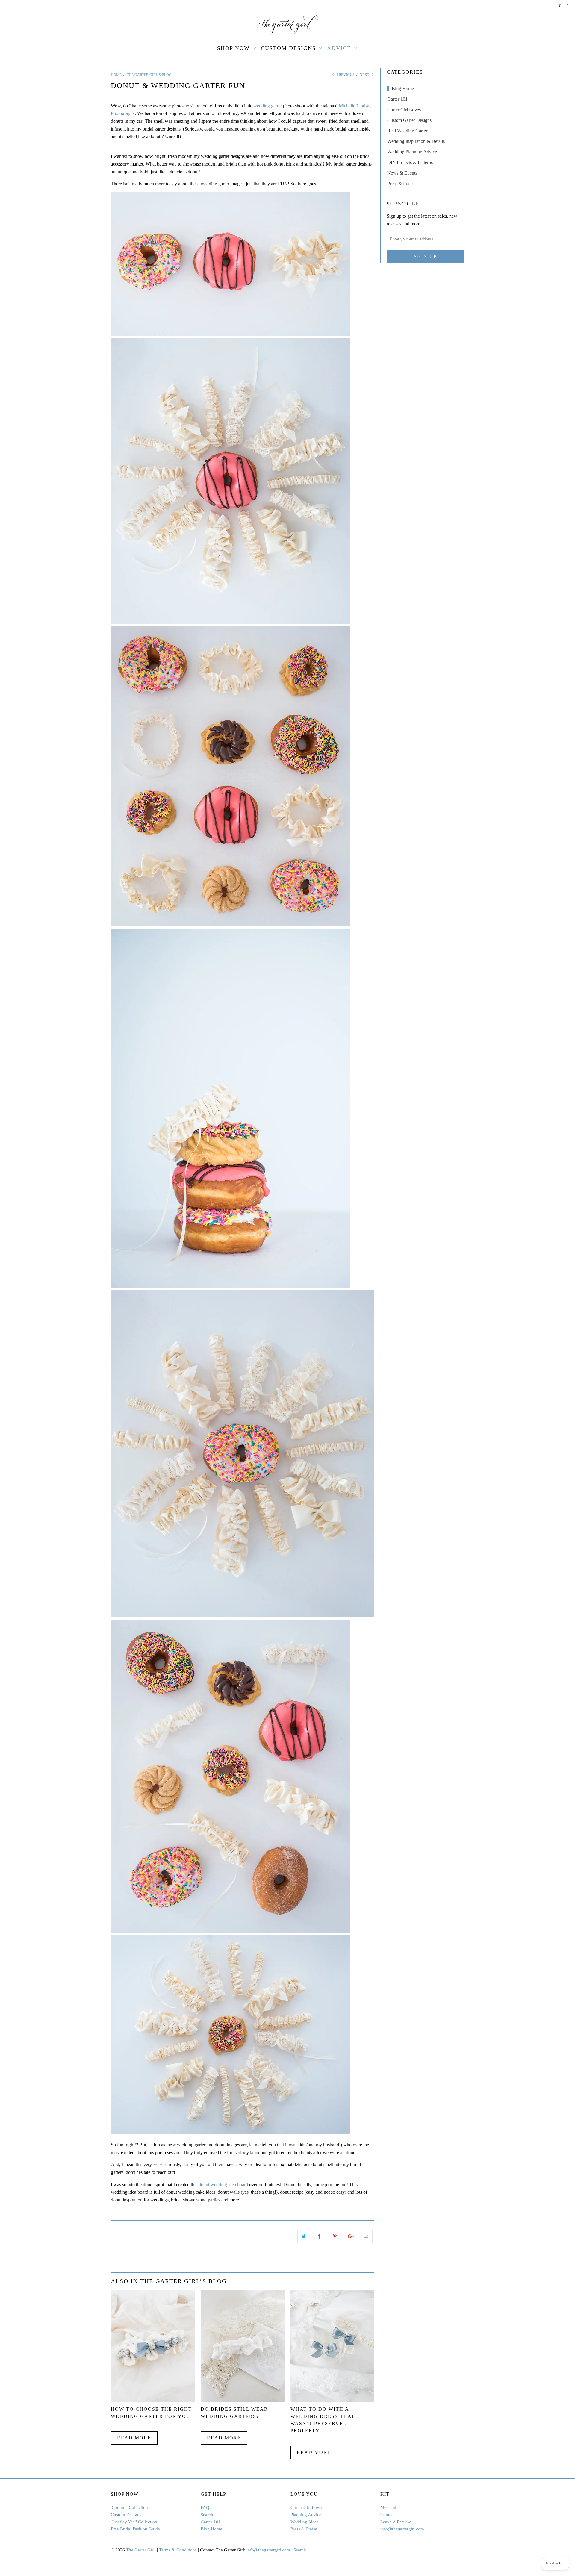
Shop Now (233, 48)
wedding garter (268, 106)
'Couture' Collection (129, 2507)
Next (365, 75)
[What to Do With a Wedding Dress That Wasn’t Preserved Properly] (332, 2400)
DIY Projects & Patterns (410, 162)
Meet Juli (389, 2507)
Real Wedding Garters (408, 131)
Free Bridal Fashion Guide (135, 2529)
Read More (134, 2438)
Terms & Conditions (178, 2550)
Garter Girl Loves (404, 110)
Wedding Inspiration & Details (416, 141)
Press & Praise (401, 183)
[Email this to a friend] (366, 2236)
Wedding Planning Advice (412, 152)
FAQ (205, 2507)
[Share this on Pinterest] (335, 2236)
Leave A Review (396, 2522)
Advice (339, 48)
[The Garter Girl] (287, 25)
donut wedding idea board (223, 2184)
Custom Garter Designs (409, 120)
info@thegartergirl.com (402, 2529)
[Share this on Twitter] (304, 2236)
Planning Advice (306, 2515)
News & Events (402, 173)
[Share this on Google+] (351, 2236)
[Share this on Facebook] (319, 2236)
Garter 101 (397, 99)
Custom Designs (288, 48)
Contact (388, 2515)
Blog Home (403, 88)
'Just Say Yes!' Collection (134, 2522)
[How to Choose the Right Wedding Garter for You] (153, 2400)
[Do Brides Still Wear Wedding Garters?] (243, 2400)
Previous (345, 75)
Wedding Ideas (304, 2522)
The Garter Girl (140, 2550)
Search (207, 2515)
